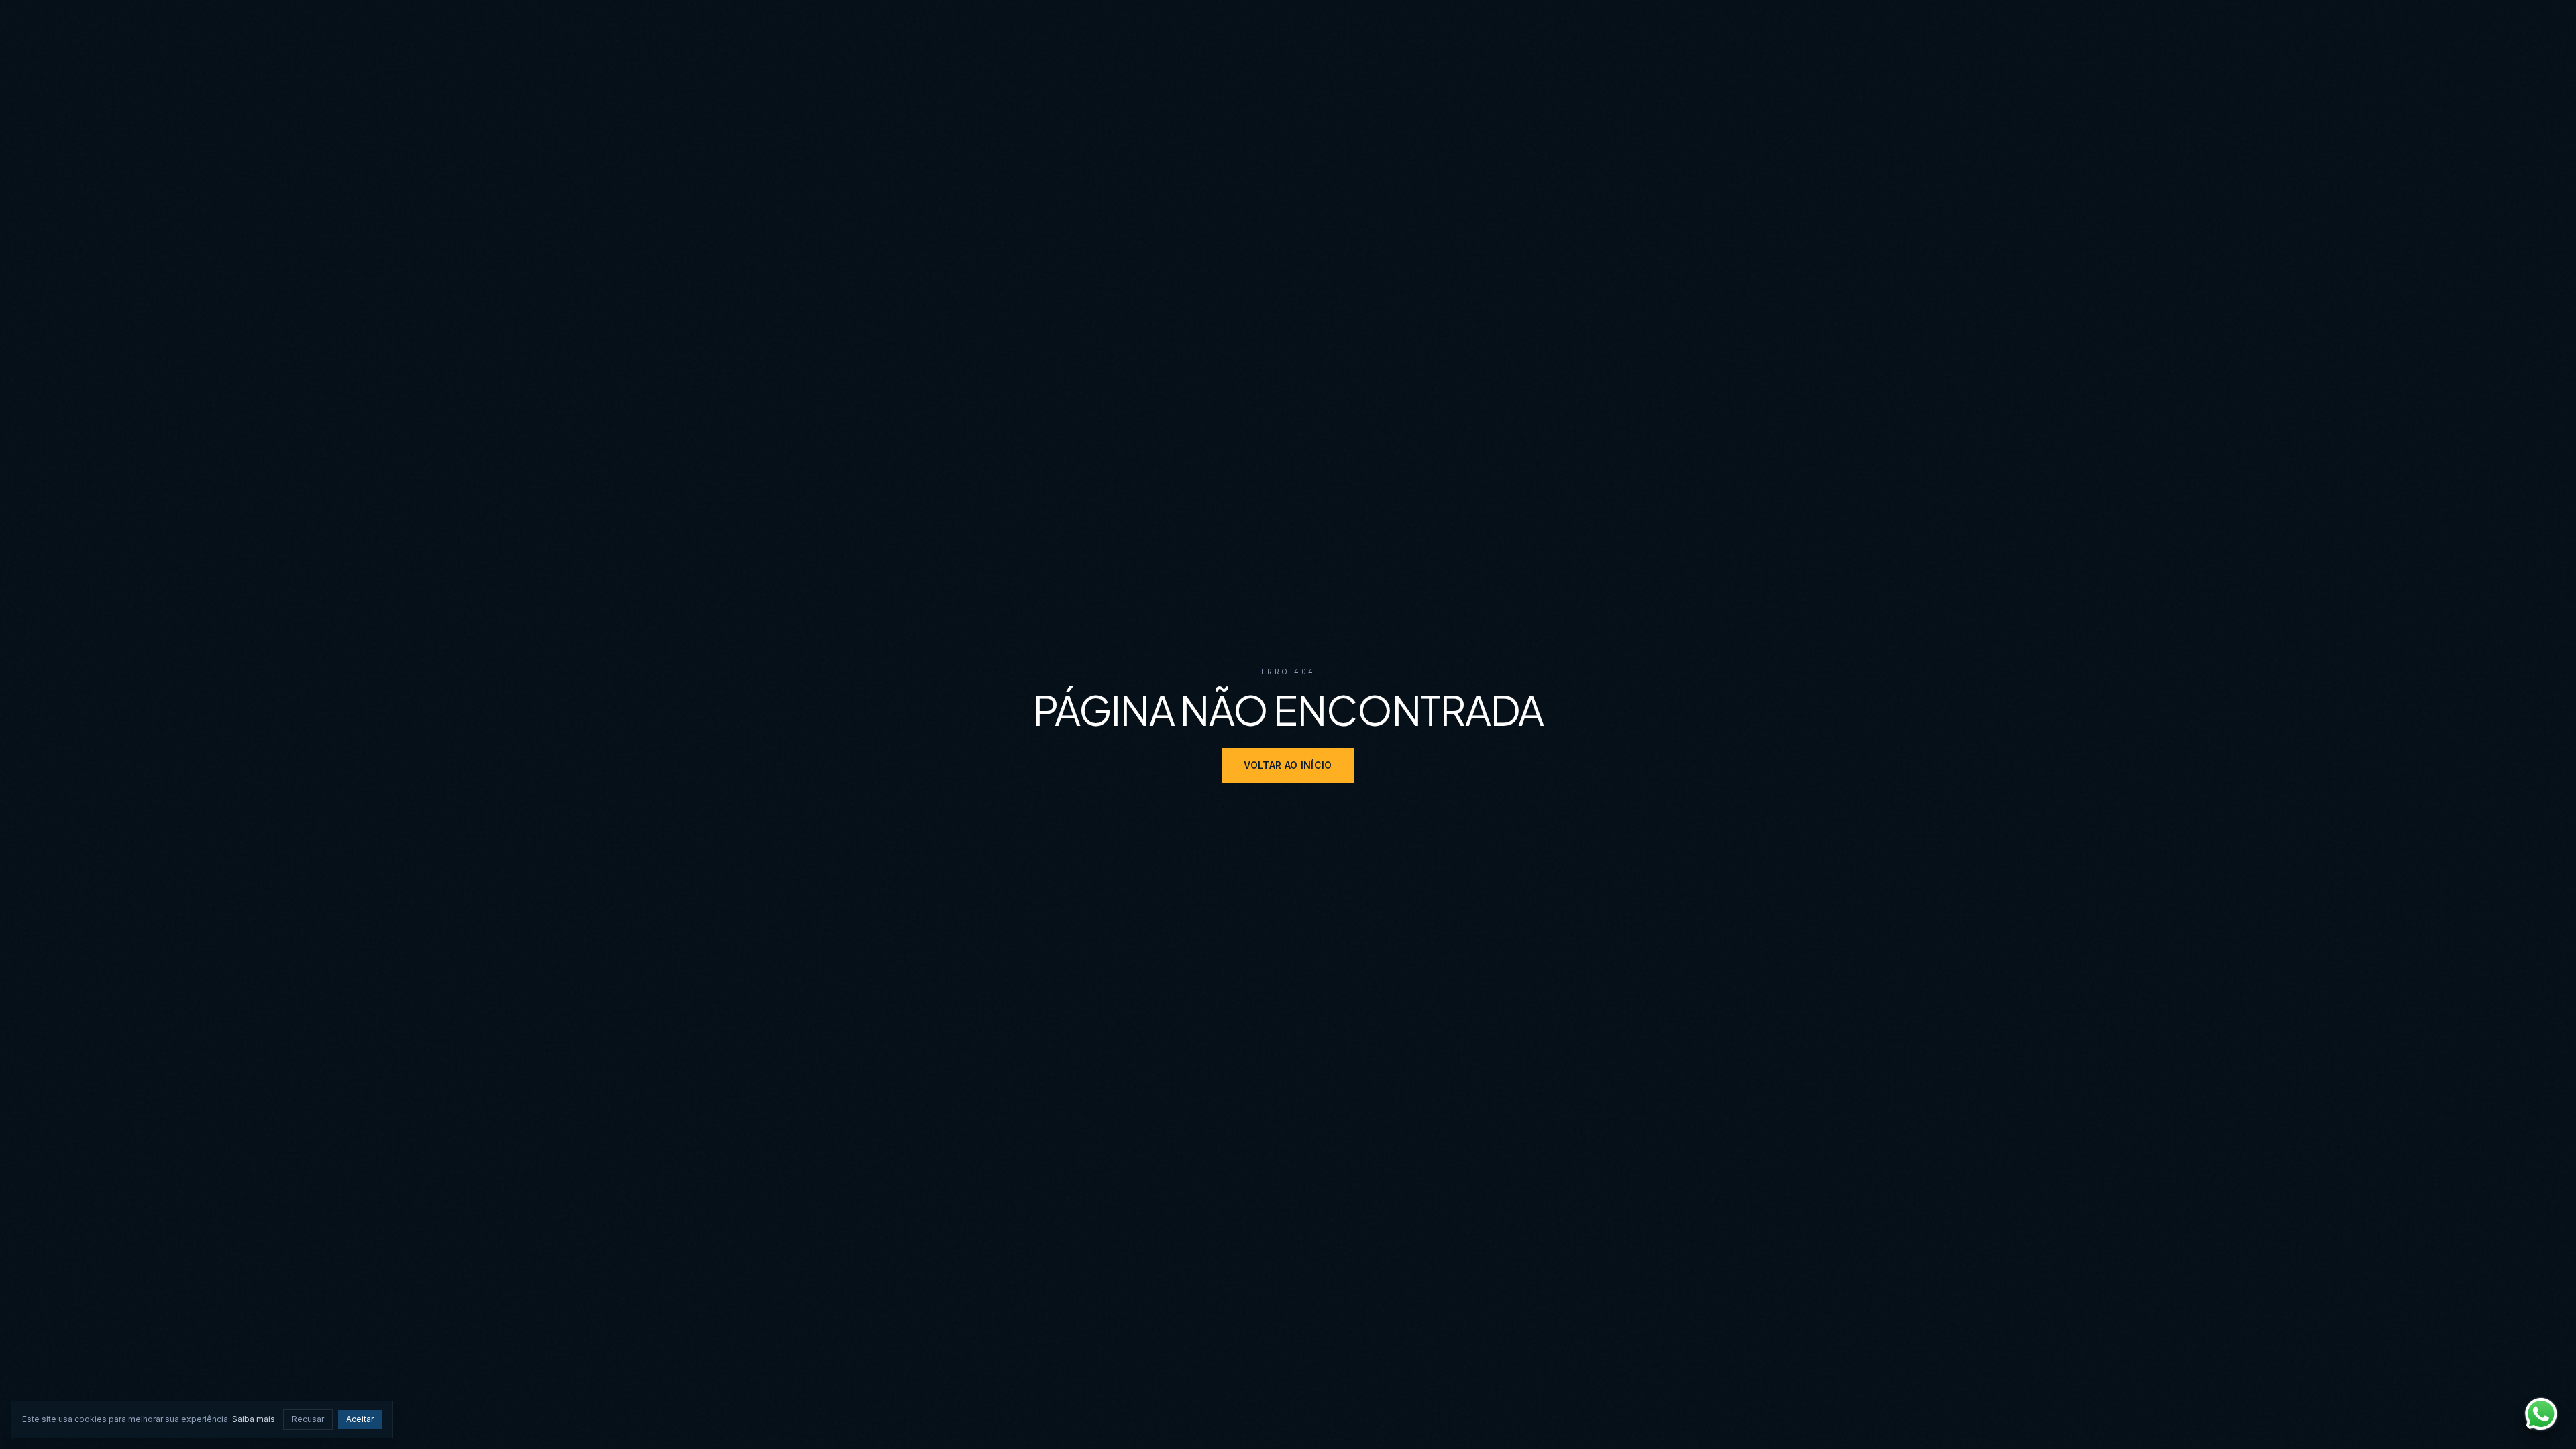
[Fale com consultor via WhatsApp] (2541, 1414)
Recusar (308, 1419)
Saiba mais (254, 1419)
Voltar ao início (1288, 765)
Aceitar (360, 1419)
